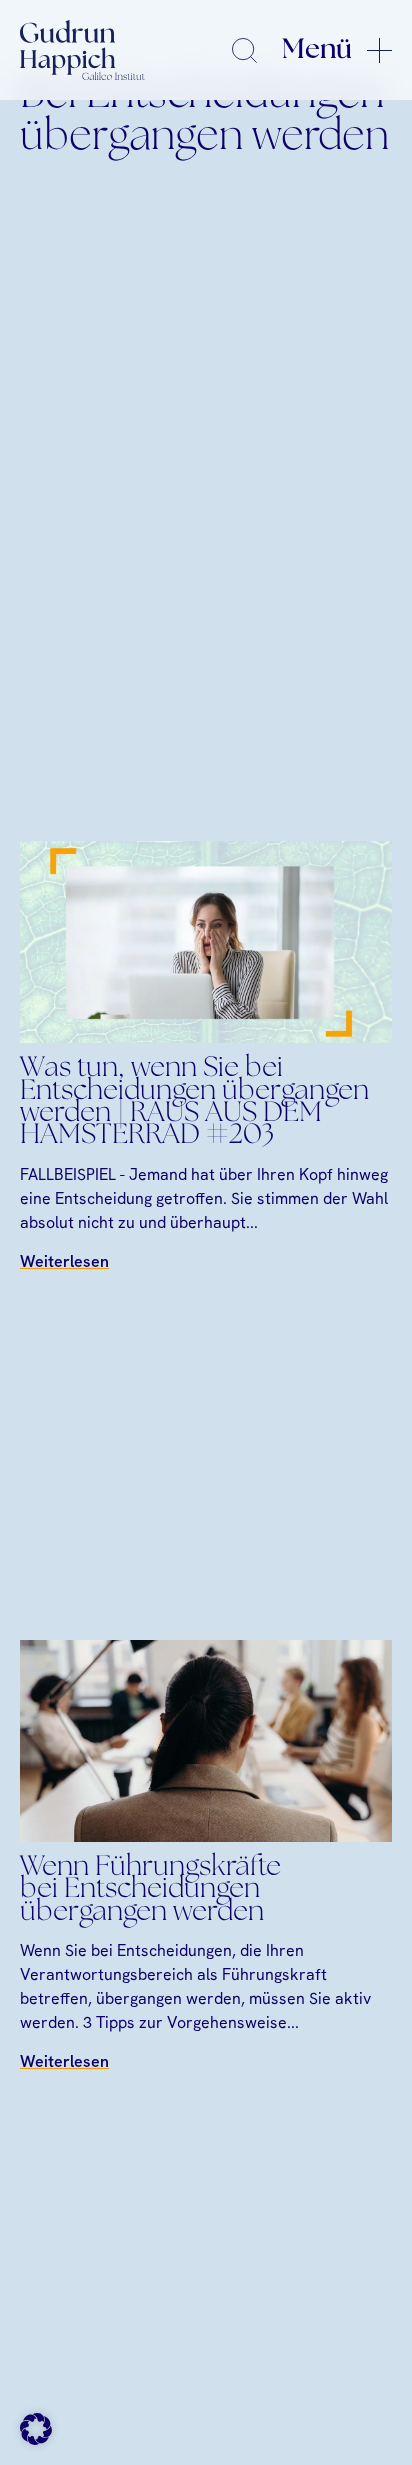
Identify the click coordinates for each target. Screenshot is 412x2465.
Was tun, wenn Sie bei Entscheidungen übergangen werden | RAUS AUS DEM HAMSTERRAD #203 (194, 1102)
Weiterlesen (64, 1261)
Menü (317, 50)
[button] (36, 2429)
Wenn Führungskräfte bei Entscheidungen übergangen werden (150, 1890)
